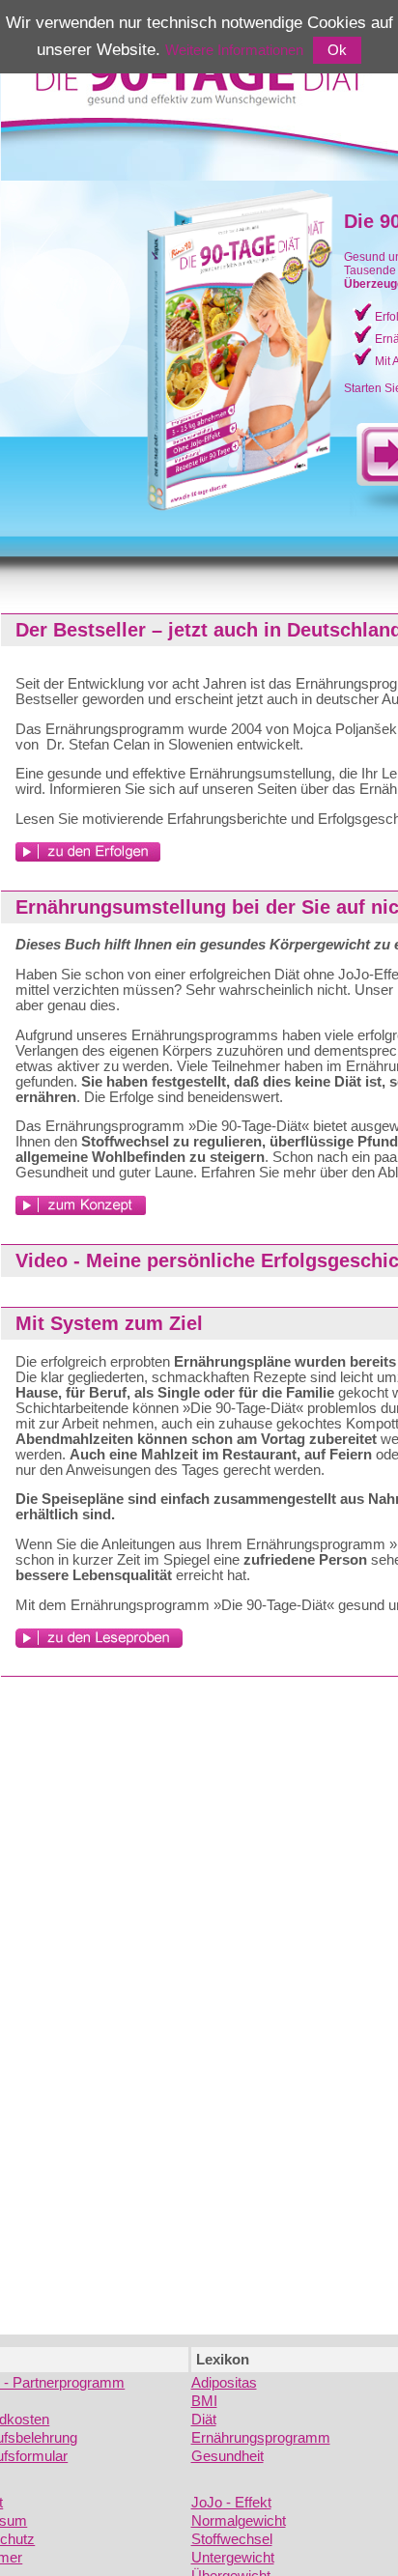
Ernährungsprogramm (261, 2438)
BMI (204, 2401)
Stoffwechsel (232, 2539)
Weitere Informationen (234, 50)
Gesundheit (227, 2456)
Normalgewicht (239, 2521)
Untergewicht (233, 2558)
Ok (337, 50)
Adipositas (224, 2383)
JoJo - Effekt (231, 2503)
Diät (204, 2420)
